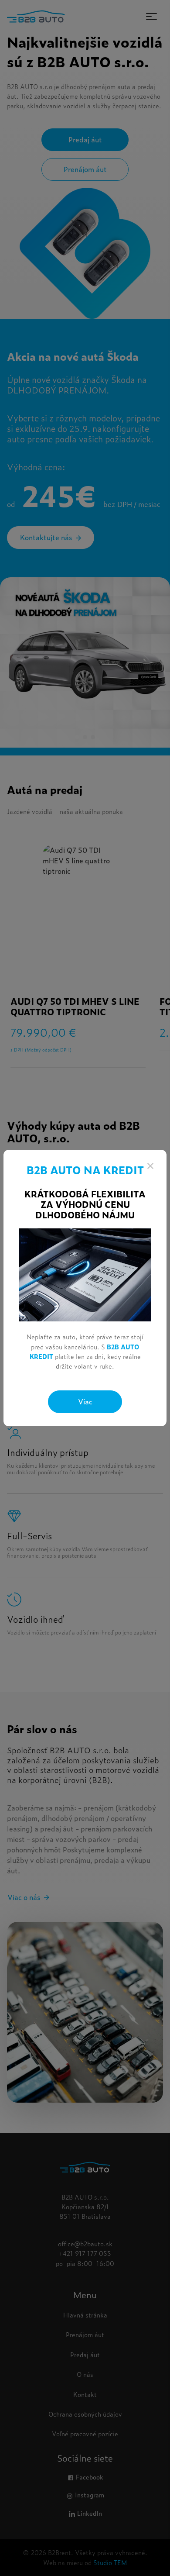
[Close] (150, 1166)
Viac (85, 1401)
